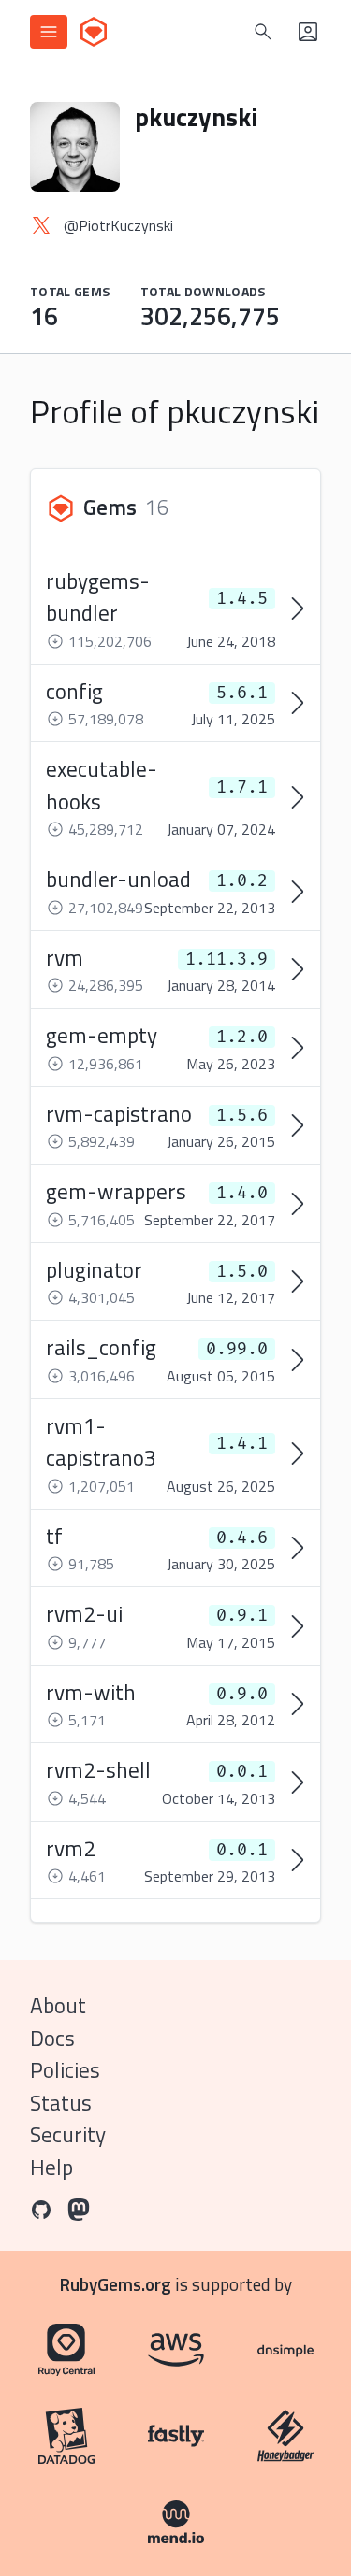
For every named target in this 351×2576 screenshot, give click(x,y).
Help (51, 2167)
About (58, 2005)
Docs (52, 2038)
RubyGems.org (116, 2284)
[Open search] (263, 32)
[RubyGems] (94, 32)
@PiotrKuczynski (118, 225)
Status (61, 2103)
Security (68, 2134)
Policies (65, 2070)
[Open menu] (49, 32)
